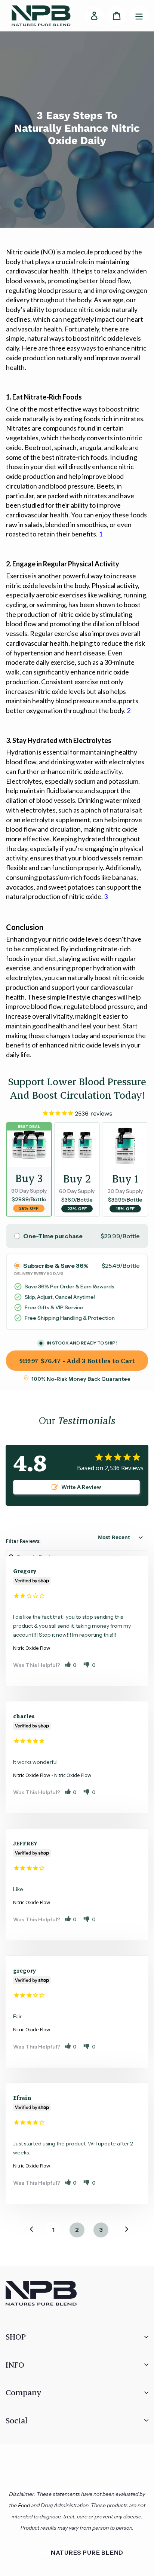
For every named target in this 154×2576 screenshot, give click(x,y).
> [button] (122, 2229)
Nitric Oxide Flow (32, 1648)
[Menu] (139, 16)
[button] (71, 1665)
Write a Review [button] (81, 1487)
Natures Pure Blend (87, 2552)
